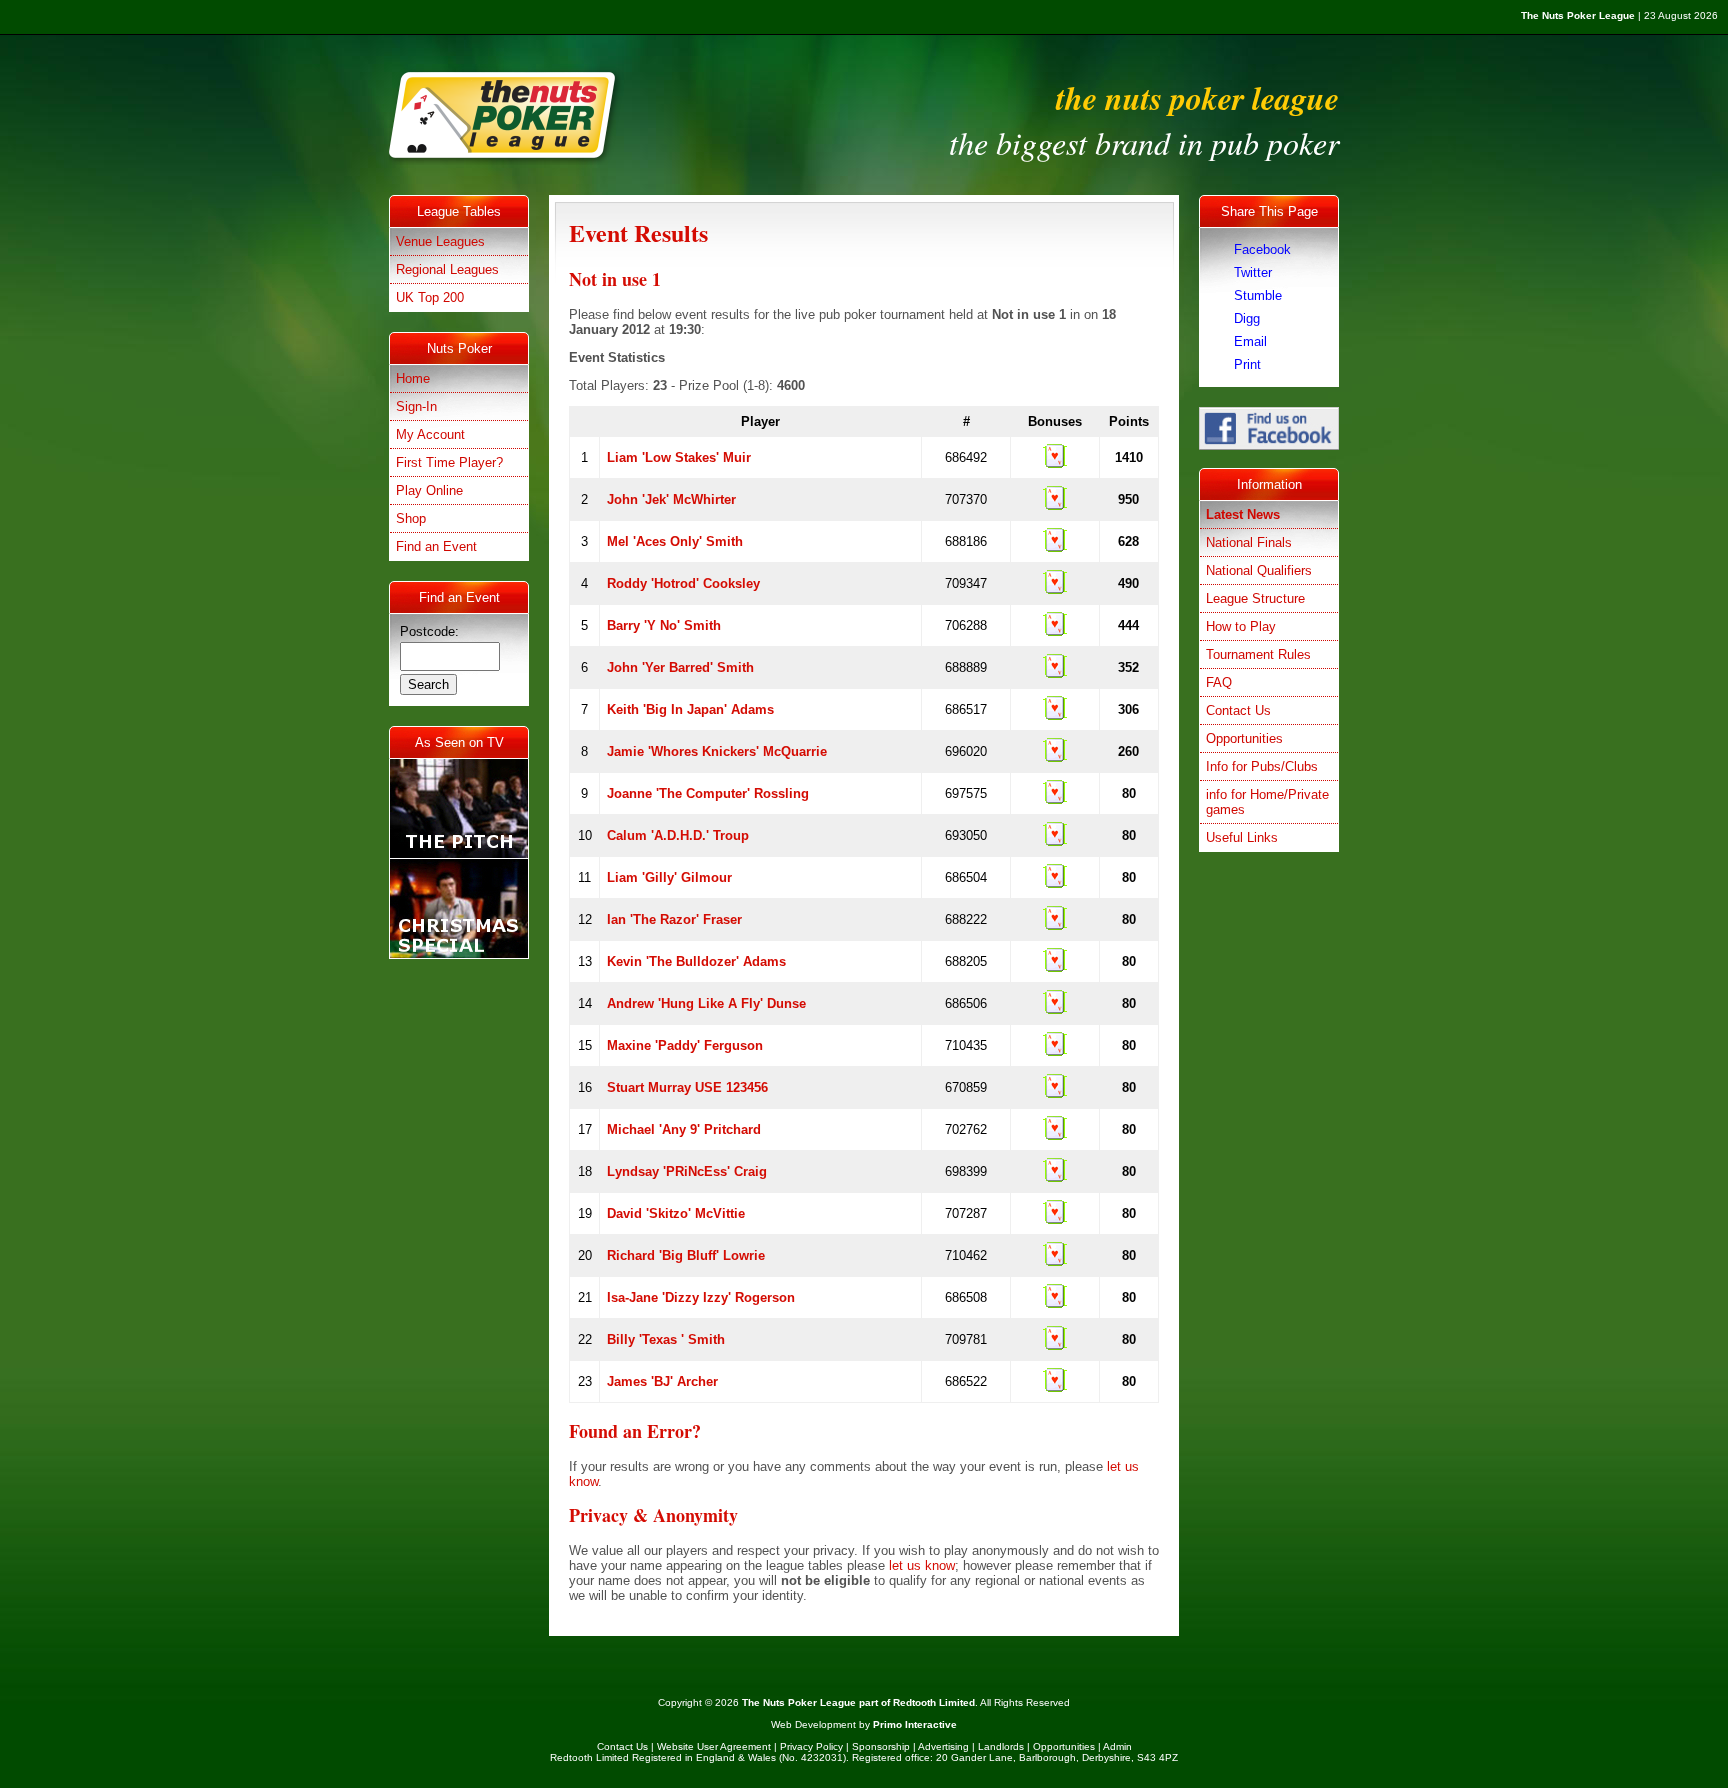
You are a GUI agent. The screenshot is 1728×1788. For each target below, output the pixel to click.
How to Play (1241, 626)
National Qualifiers (1259, 570)
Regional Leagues (447, 269)
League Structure (1255, 598)
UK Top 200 (430, 297)
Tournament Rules (1258, 654)
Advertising (943, 1746)
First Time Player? (449, 462)
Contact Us (1238, 710)
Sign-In (416, 406)
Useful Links (1242, 837)
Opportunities (1244, 738)
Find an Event (436, 546)
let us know (922, 1565)
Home (413, 378)
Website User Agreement (714, 1746)
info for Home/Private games (1267, 802)
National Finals (1249, 542)
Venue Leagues (440, 241)
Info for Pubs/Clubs (1262, 766)
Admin (1117, 1746)
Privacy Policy (811, 1746)
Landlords (1001, 1746)
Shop (411, 518)
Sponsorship (881, 1746)
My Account (430, 434)
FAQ (1219, 682)
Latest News (1243, 514)
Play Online (429, 490)
